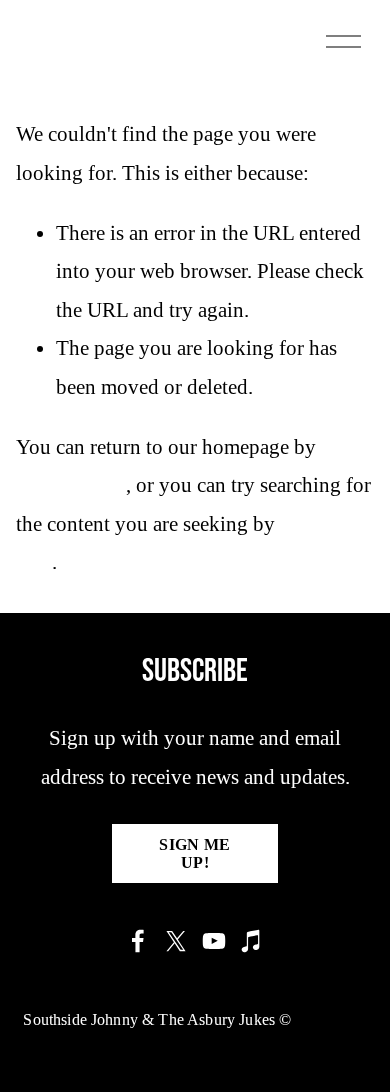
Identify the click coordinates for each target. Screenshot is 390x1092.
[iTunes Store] (252, 941)
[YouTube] (214, 941)
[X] (176, 941)
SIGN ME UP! (194, 853)
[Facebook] (138, 941)
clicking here (71, 485)
